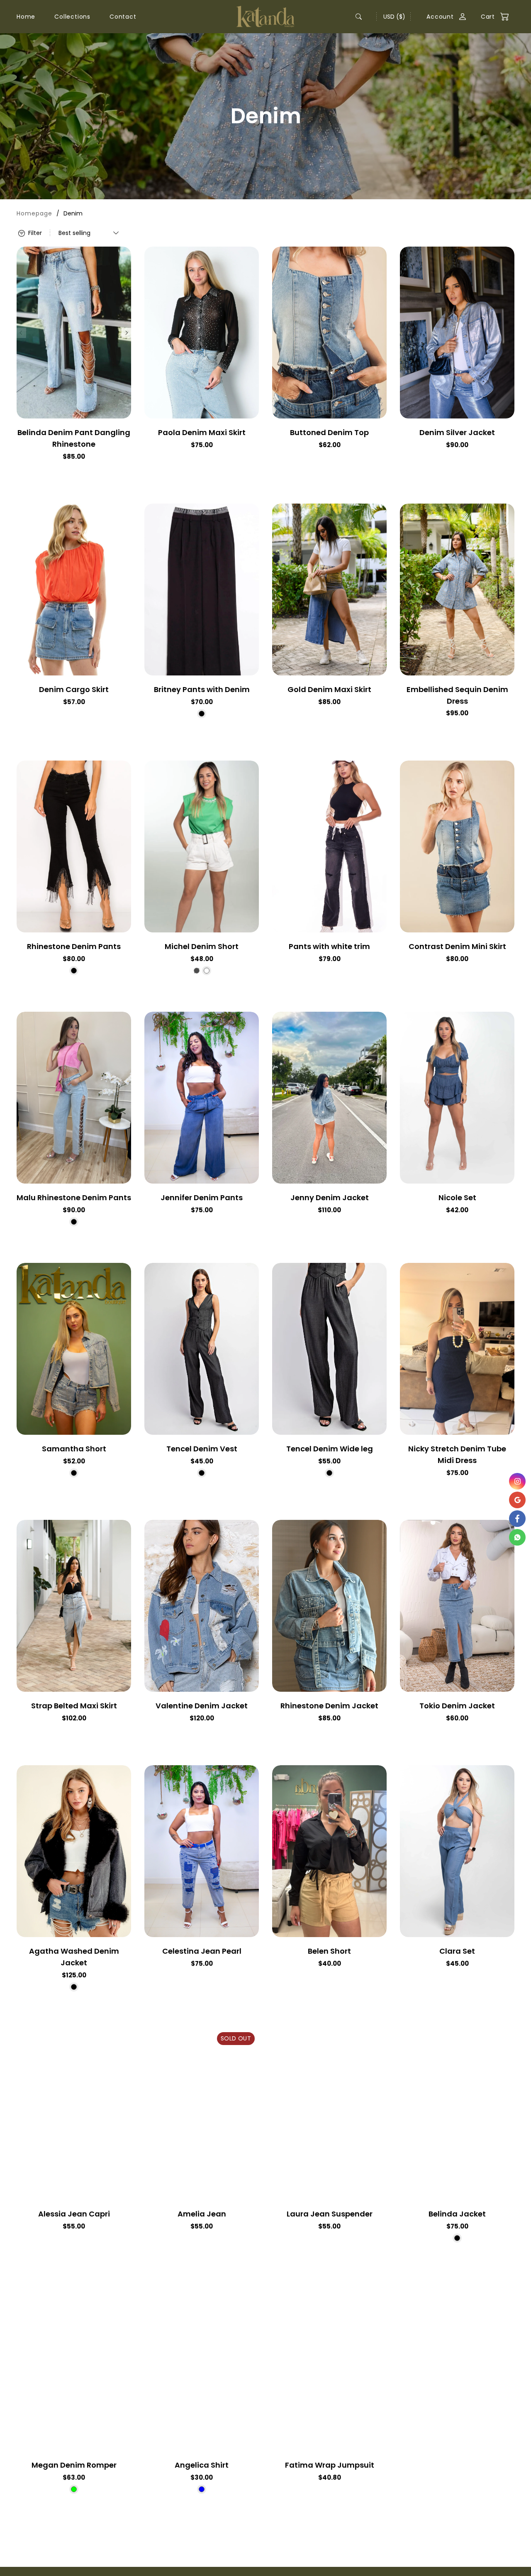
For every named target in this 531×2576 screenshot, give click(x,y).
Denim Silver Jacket (457, 432)
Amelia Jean (202, 2214)
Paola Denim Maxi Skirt (202, 432)
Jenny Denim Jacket (330, 1197)
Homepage (34, 213)
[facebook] (517, 1519)
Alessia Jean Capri (74, 2214)
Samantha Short (74, 1449)
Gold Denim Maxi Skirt (329, 689)
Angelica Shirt (202, 2465)
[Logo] (265, 16)
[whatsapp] (517, 1537)
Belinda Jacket (457, 2214)
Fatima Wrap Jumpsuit (330, 2465)
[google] (517, 1500)
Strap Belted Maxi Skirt (74, 1706)
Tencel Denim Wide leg (330, 1449)
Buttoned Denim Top (329, 432)
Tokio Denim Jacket (457, 1706)
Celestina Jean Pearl (202, 1951)
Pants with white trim (329, 946)
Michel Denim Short (202, 946)
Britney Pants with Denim (202, 689)
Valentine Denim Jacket (202, 1706)
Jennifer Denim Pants (202, 1197)
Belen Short (329, 1951)
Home (26, 17)
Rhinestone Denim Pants (74, 946)
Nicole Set (457, 1197)
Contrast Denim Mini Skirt (457, 946)
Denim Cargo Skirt (74, 689)
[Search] (359, 17)
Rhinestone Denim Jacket (329, 1706)
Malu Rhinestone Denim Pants (74, 1197)
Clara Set (457, 1951)
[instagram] (517, 1481)
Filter (34, 233)
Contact (123, 17)
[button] (491, 17)
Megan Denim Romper (74, 2465)
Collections (72, 17)
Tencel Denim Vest (202, 1449)
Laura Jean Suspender (330, 2214)
